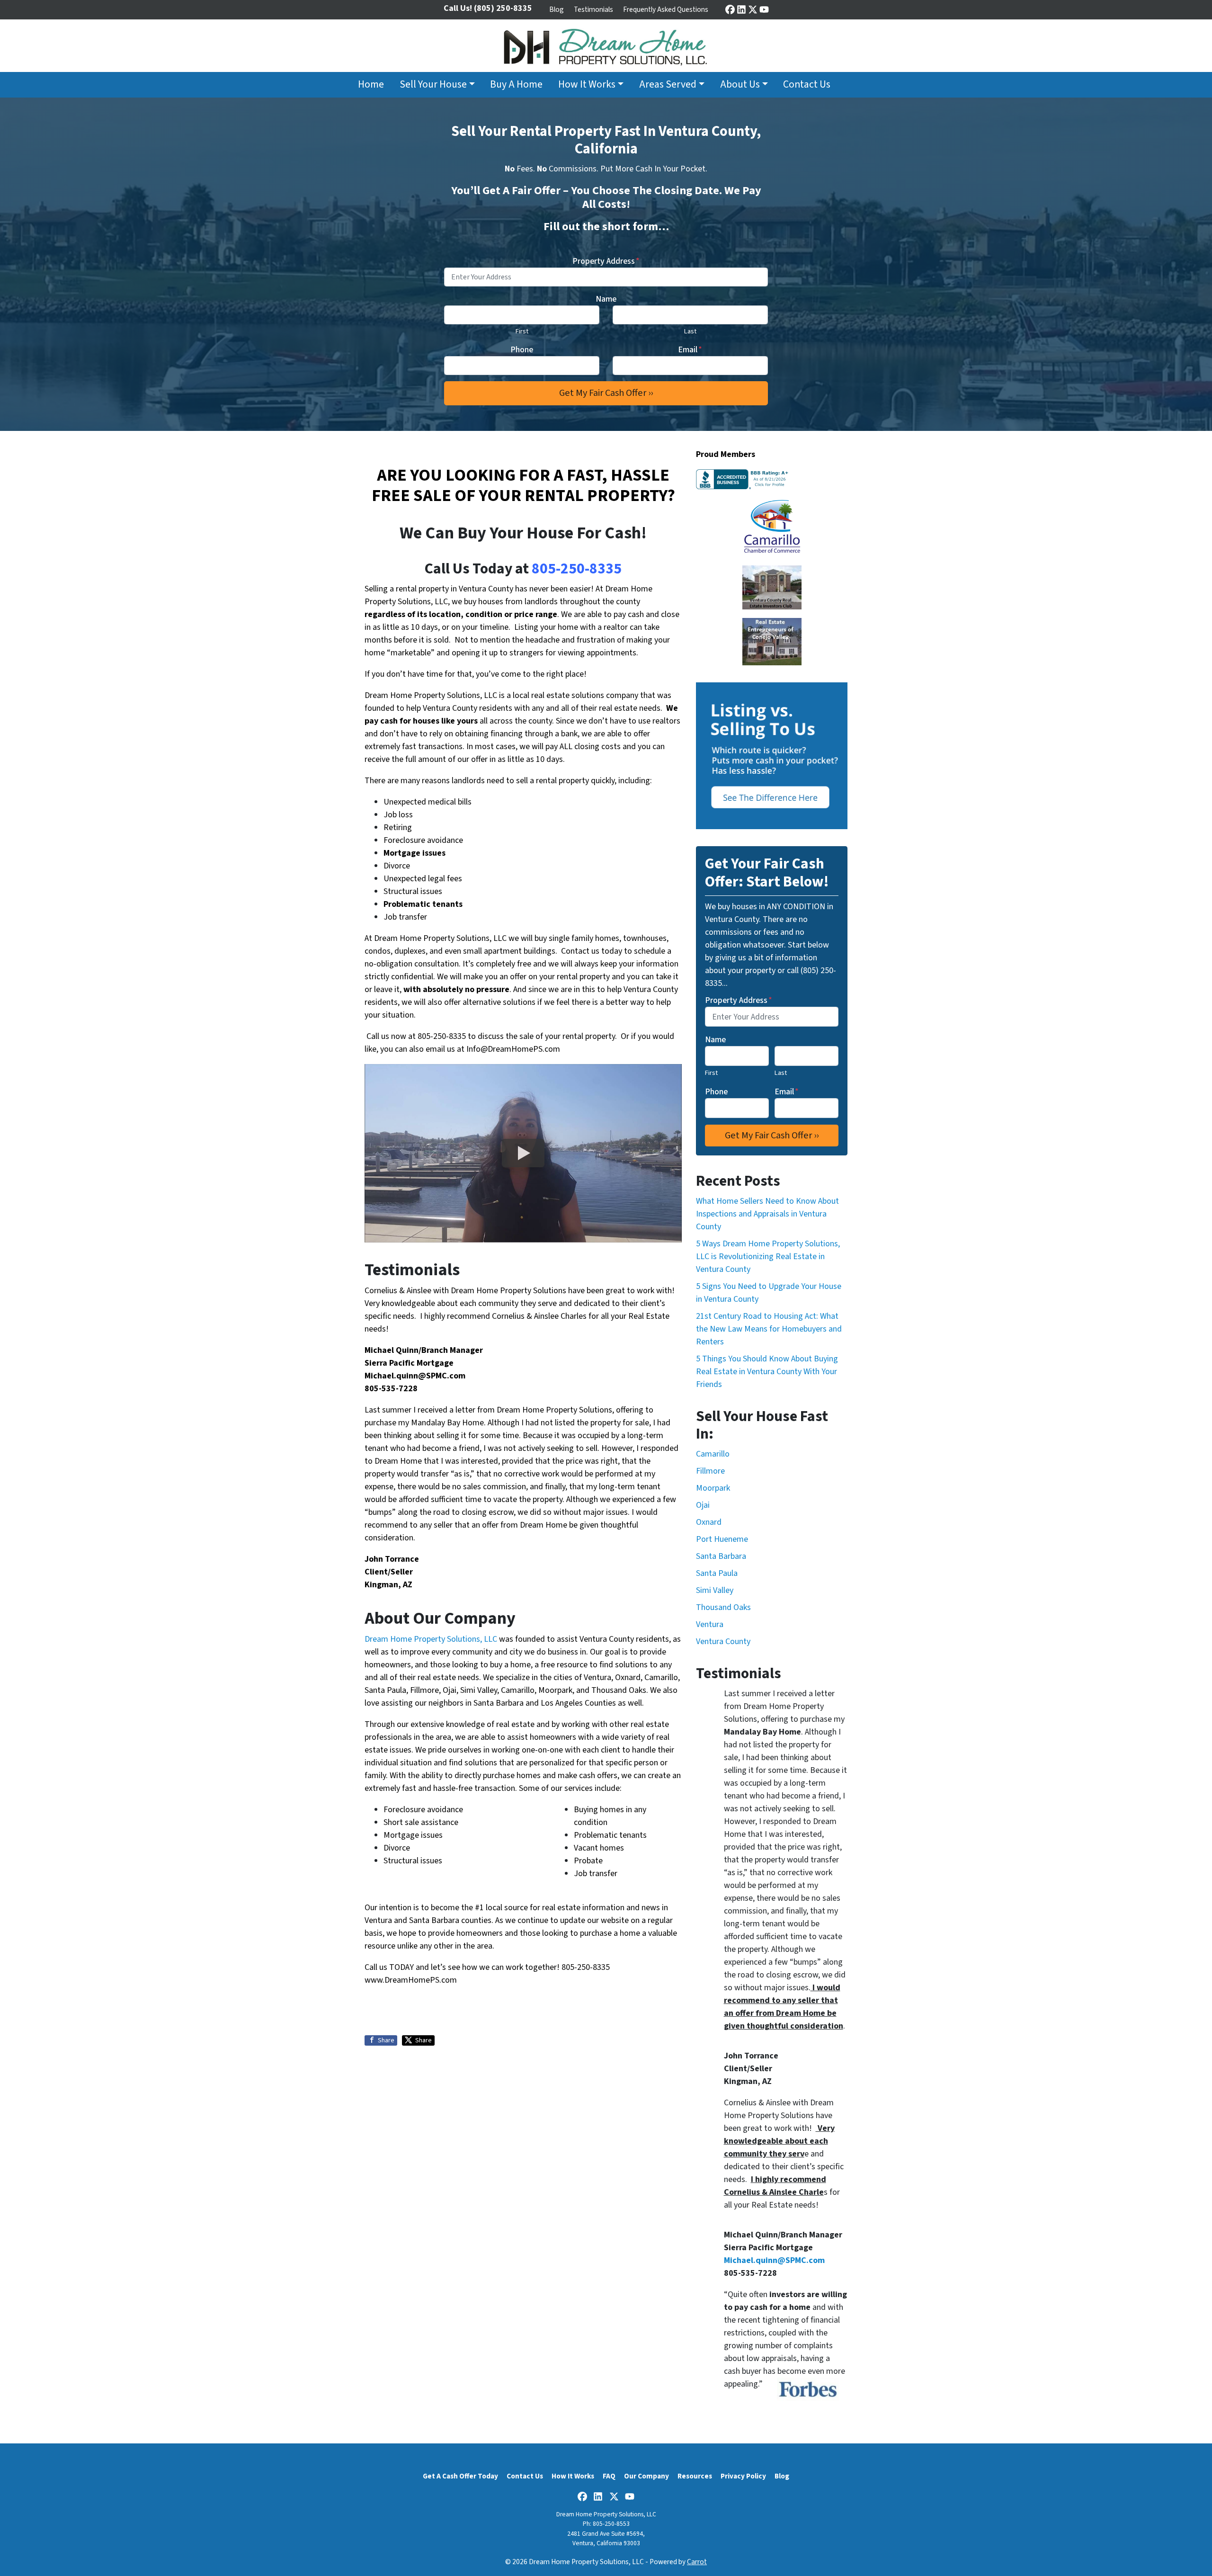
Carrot (697, 2562)
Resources (695, 2476)
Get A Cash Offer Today (460, 2476)
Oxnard (709, 1522)
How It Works (587, 85)
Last (690, 331)
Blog (557, 9)
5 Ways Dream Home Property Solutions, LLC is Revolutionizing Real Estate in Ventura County (768, 1257)
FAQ (609, 2476)
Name (606, 299)
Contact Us (807, 85)
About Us (740, 85)
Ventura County (723, 1641)
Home (371, 85)
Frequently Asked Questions (666, 9)
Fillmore (710, 1471)
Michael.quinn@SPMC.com (415, 1376)
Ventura (710, 1624)
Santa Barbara (721, 1556)
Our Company (646, 2476)
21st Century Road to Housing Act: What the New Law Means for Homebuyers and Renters (769, 1329)
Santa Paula (717, 1573)
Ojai (703, 1505)
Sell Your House (433, 85)
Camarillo (713, 1454)
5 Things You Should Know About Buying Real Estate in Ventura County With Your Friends (767, 1372)
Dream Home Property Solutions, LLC (432, 1639)
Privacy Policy (743, 2476)
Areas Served (668, 85)
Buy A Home (516, 85)
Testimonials (593, 9)
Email (690, 350)
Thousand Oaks (723, 1607)
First (522, 331)
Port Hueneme (722, 1539)
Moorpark (713, 1488)
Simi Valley (715, 1590)
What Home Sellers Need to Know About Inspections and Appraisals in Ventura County (767, 1214)
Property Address (606, 261)
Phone (522, 350)
